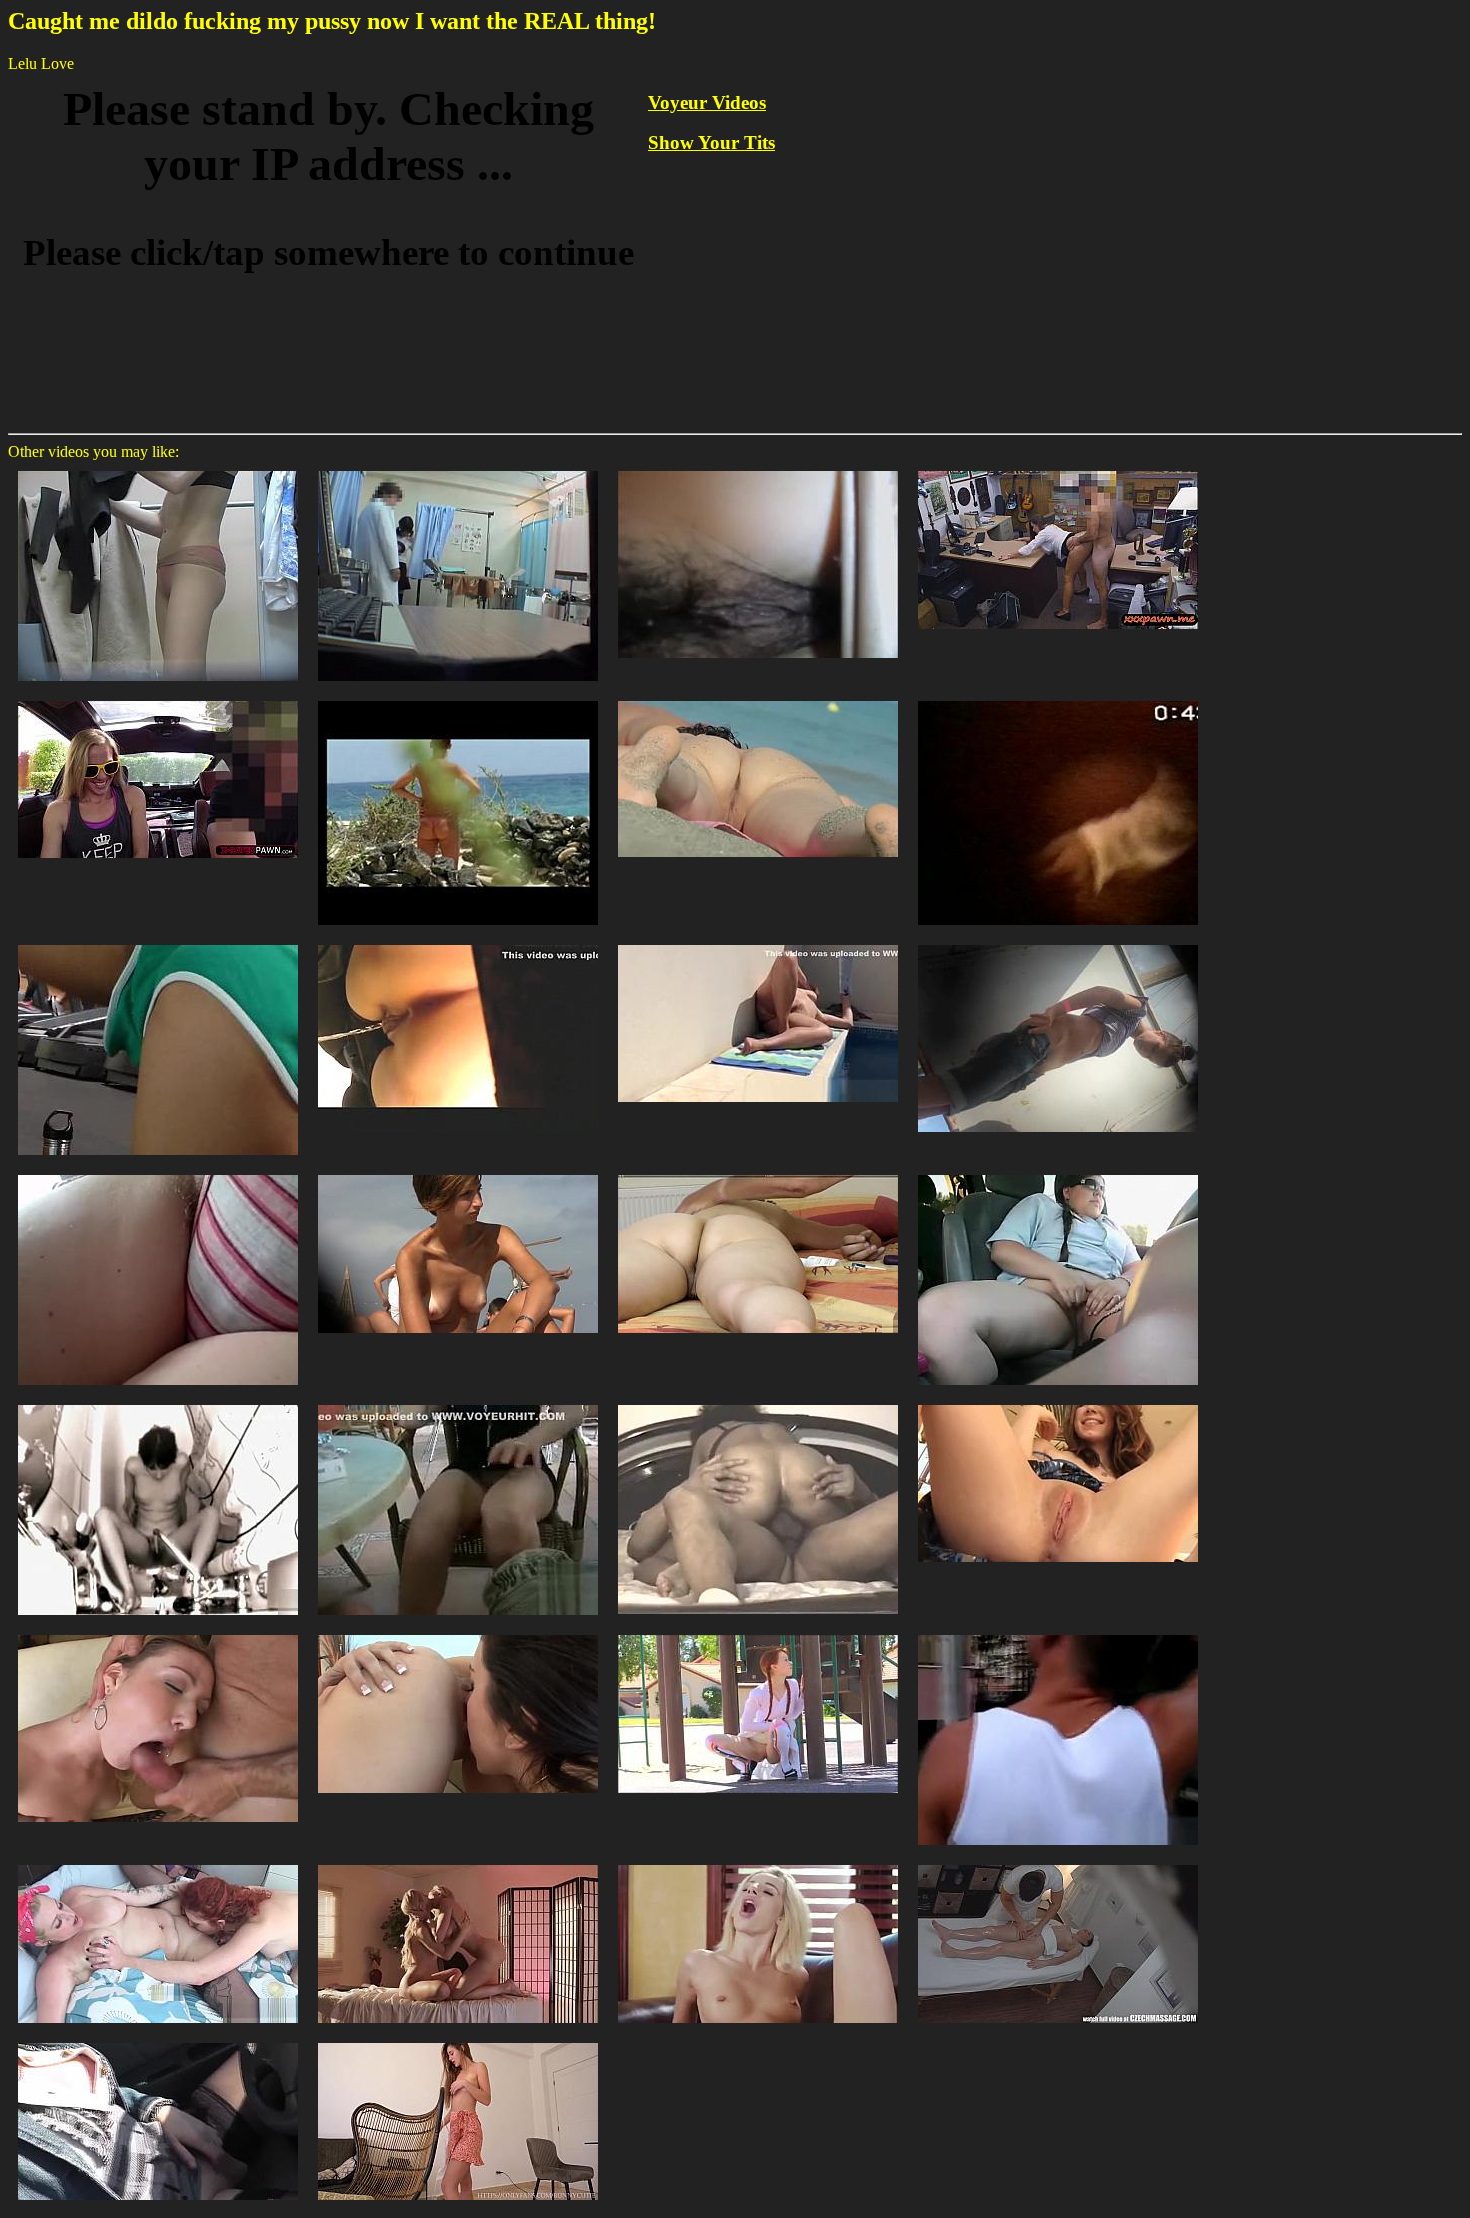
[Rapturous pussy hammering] (1058, 1633)
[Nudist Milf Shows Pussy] (458, 699)
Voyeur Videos (707, 102)
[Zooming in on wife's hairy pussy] (158, 1173)
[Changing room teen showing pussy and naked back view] (158, 469)
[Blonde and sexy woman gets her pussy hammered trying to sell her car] (158, 699)
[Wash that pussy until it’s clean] (158, 1403)
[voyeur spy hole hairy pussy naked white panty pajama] (1058, 699)
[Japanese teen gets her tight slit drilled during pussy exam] (458, 469)
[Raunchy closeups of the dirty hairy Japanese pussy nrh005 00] (758, 469)
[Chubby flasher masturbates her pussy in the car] (1058, 1173)
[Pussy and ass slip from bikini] (458, 1173)
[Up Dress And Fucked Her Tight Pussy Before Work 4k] (458, 2041)
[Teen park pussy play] (758, 1633)
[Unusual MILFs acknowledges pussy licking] (458, 1863)
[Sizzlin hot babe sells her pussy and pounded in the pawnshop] (1058, 469)
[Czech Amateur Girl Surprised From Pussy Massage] (1058, 1863)
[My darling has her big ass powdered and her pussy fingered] (758, 1173)
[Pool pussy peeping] (758, 943)
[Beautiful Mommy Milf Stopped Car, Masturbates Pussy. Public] (158, 2041)
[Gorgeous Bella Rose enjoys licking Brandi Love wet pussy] (758, 1863)
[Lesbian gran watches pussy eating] (158, 1863)
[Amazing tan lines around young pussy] (1058, 943)
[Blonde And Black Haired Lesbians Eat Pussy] (458, 1633)
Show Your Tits (711, 142)
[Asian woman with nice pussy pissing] (458, 943)
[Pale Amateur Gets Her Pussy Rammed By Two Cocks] (158, 1633)
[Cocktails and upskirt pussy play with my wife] (458, 1403)
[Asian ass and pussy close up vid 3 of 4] (158, 943)
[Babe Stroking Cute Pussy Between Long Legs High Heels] (1058, 1403)
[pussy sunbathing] (758, 699)
